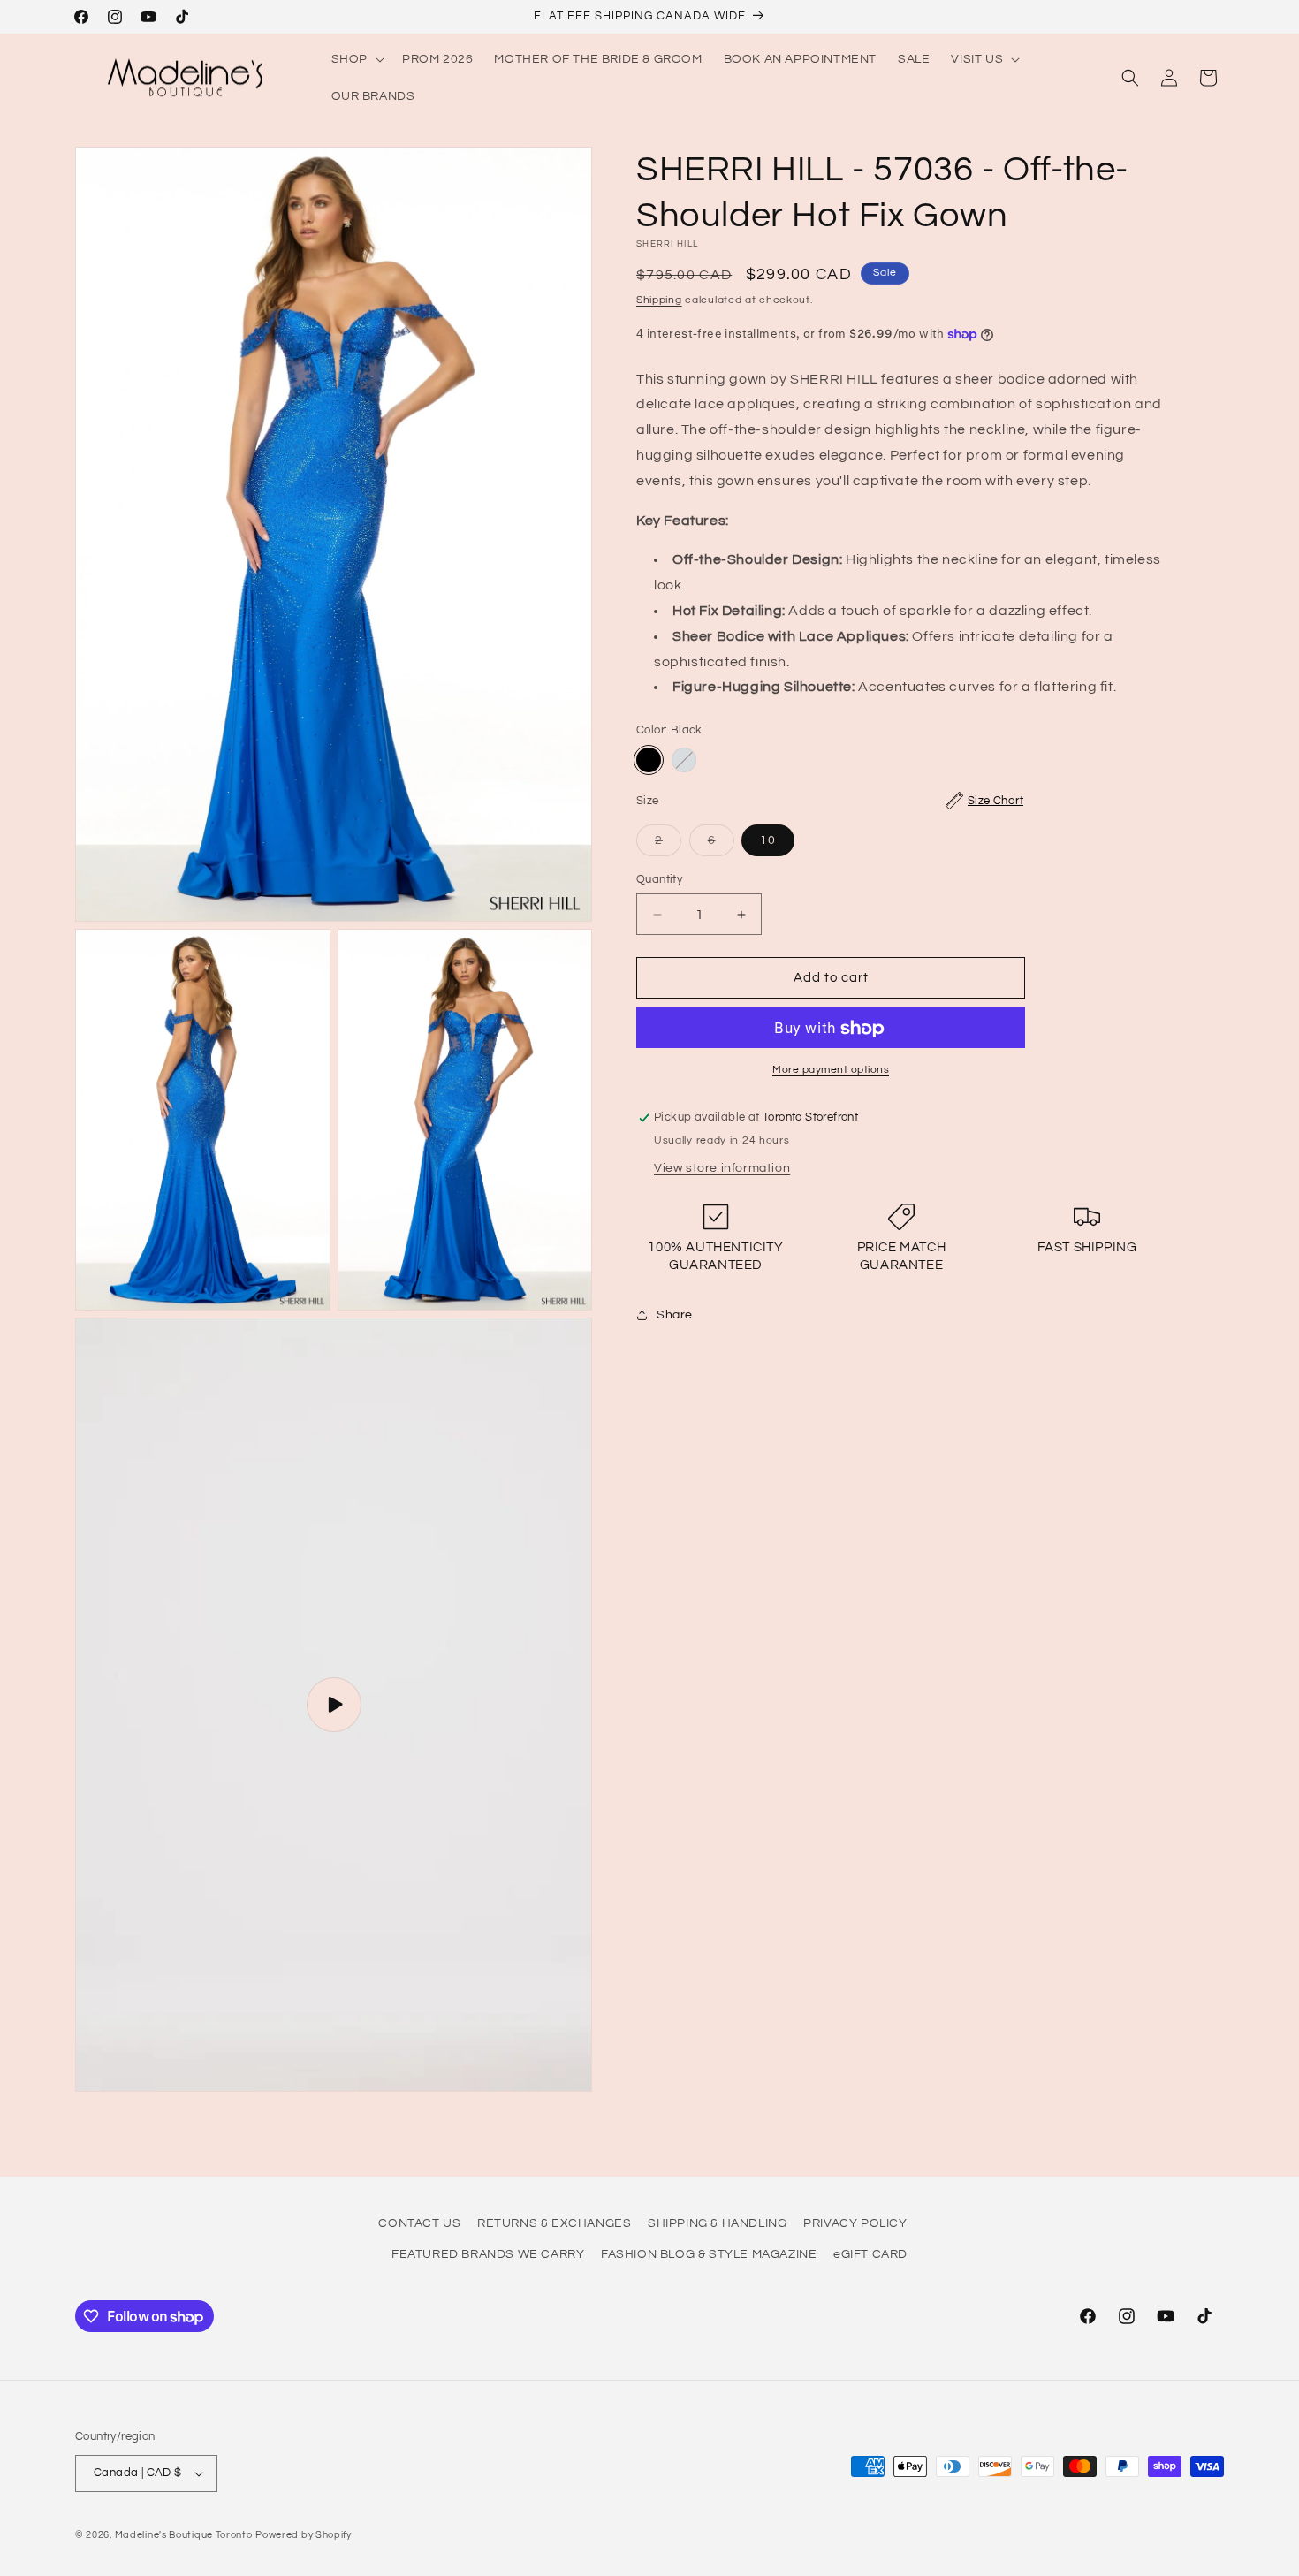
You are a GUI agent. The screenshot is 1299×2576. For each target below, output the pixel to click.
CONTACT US (419, 2223)
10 (768, 840)
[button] (356, 59)
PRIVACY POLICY (855, 2223)
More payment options (831, 1071)
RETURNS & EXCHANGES (554, 2223)
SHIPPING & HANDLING (717, 2223)
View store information (722, 1168)
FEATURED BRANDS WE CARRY (488, 2254)
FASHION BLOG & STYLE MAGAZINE (709, 2254)
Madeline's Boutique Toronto (184, 2535)
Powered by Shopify (304, 2535)
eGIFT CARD (870, 2254)
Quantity (659, 879)
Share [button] (675, 1315)
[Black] (649, 760)
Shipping (659, 300)
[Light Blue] (684, 760)
